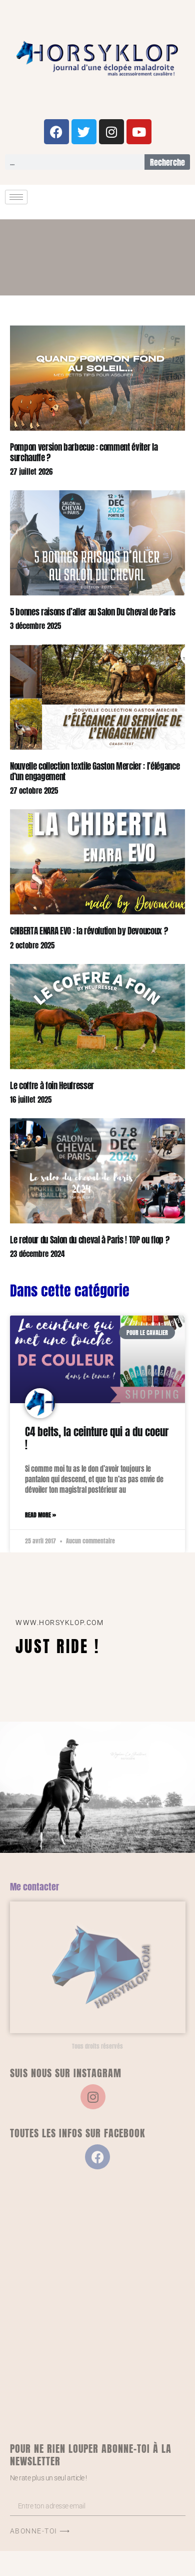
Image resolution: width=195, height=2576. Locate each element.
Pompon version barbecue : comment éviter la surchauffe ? (84, 452)
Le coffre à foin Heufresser (52, 1086)
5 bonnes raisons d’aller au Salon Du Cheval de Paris (92, 612)
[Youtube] (139, 132)
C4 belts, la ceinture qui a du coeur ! (97, 1438)
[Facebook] (56, 132)
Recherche (167, 162)
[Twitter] (84, 132)
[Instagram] (111, 132)
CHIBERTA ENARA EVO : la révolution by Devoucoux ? (89, 931)
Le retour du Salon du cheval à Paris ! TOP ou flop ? (89, 1240)
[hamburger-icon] (16, 197)
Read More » (40, 1515)
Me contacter (34, 1887)
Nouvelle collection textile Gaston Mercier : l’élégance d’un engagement (95, 771)
